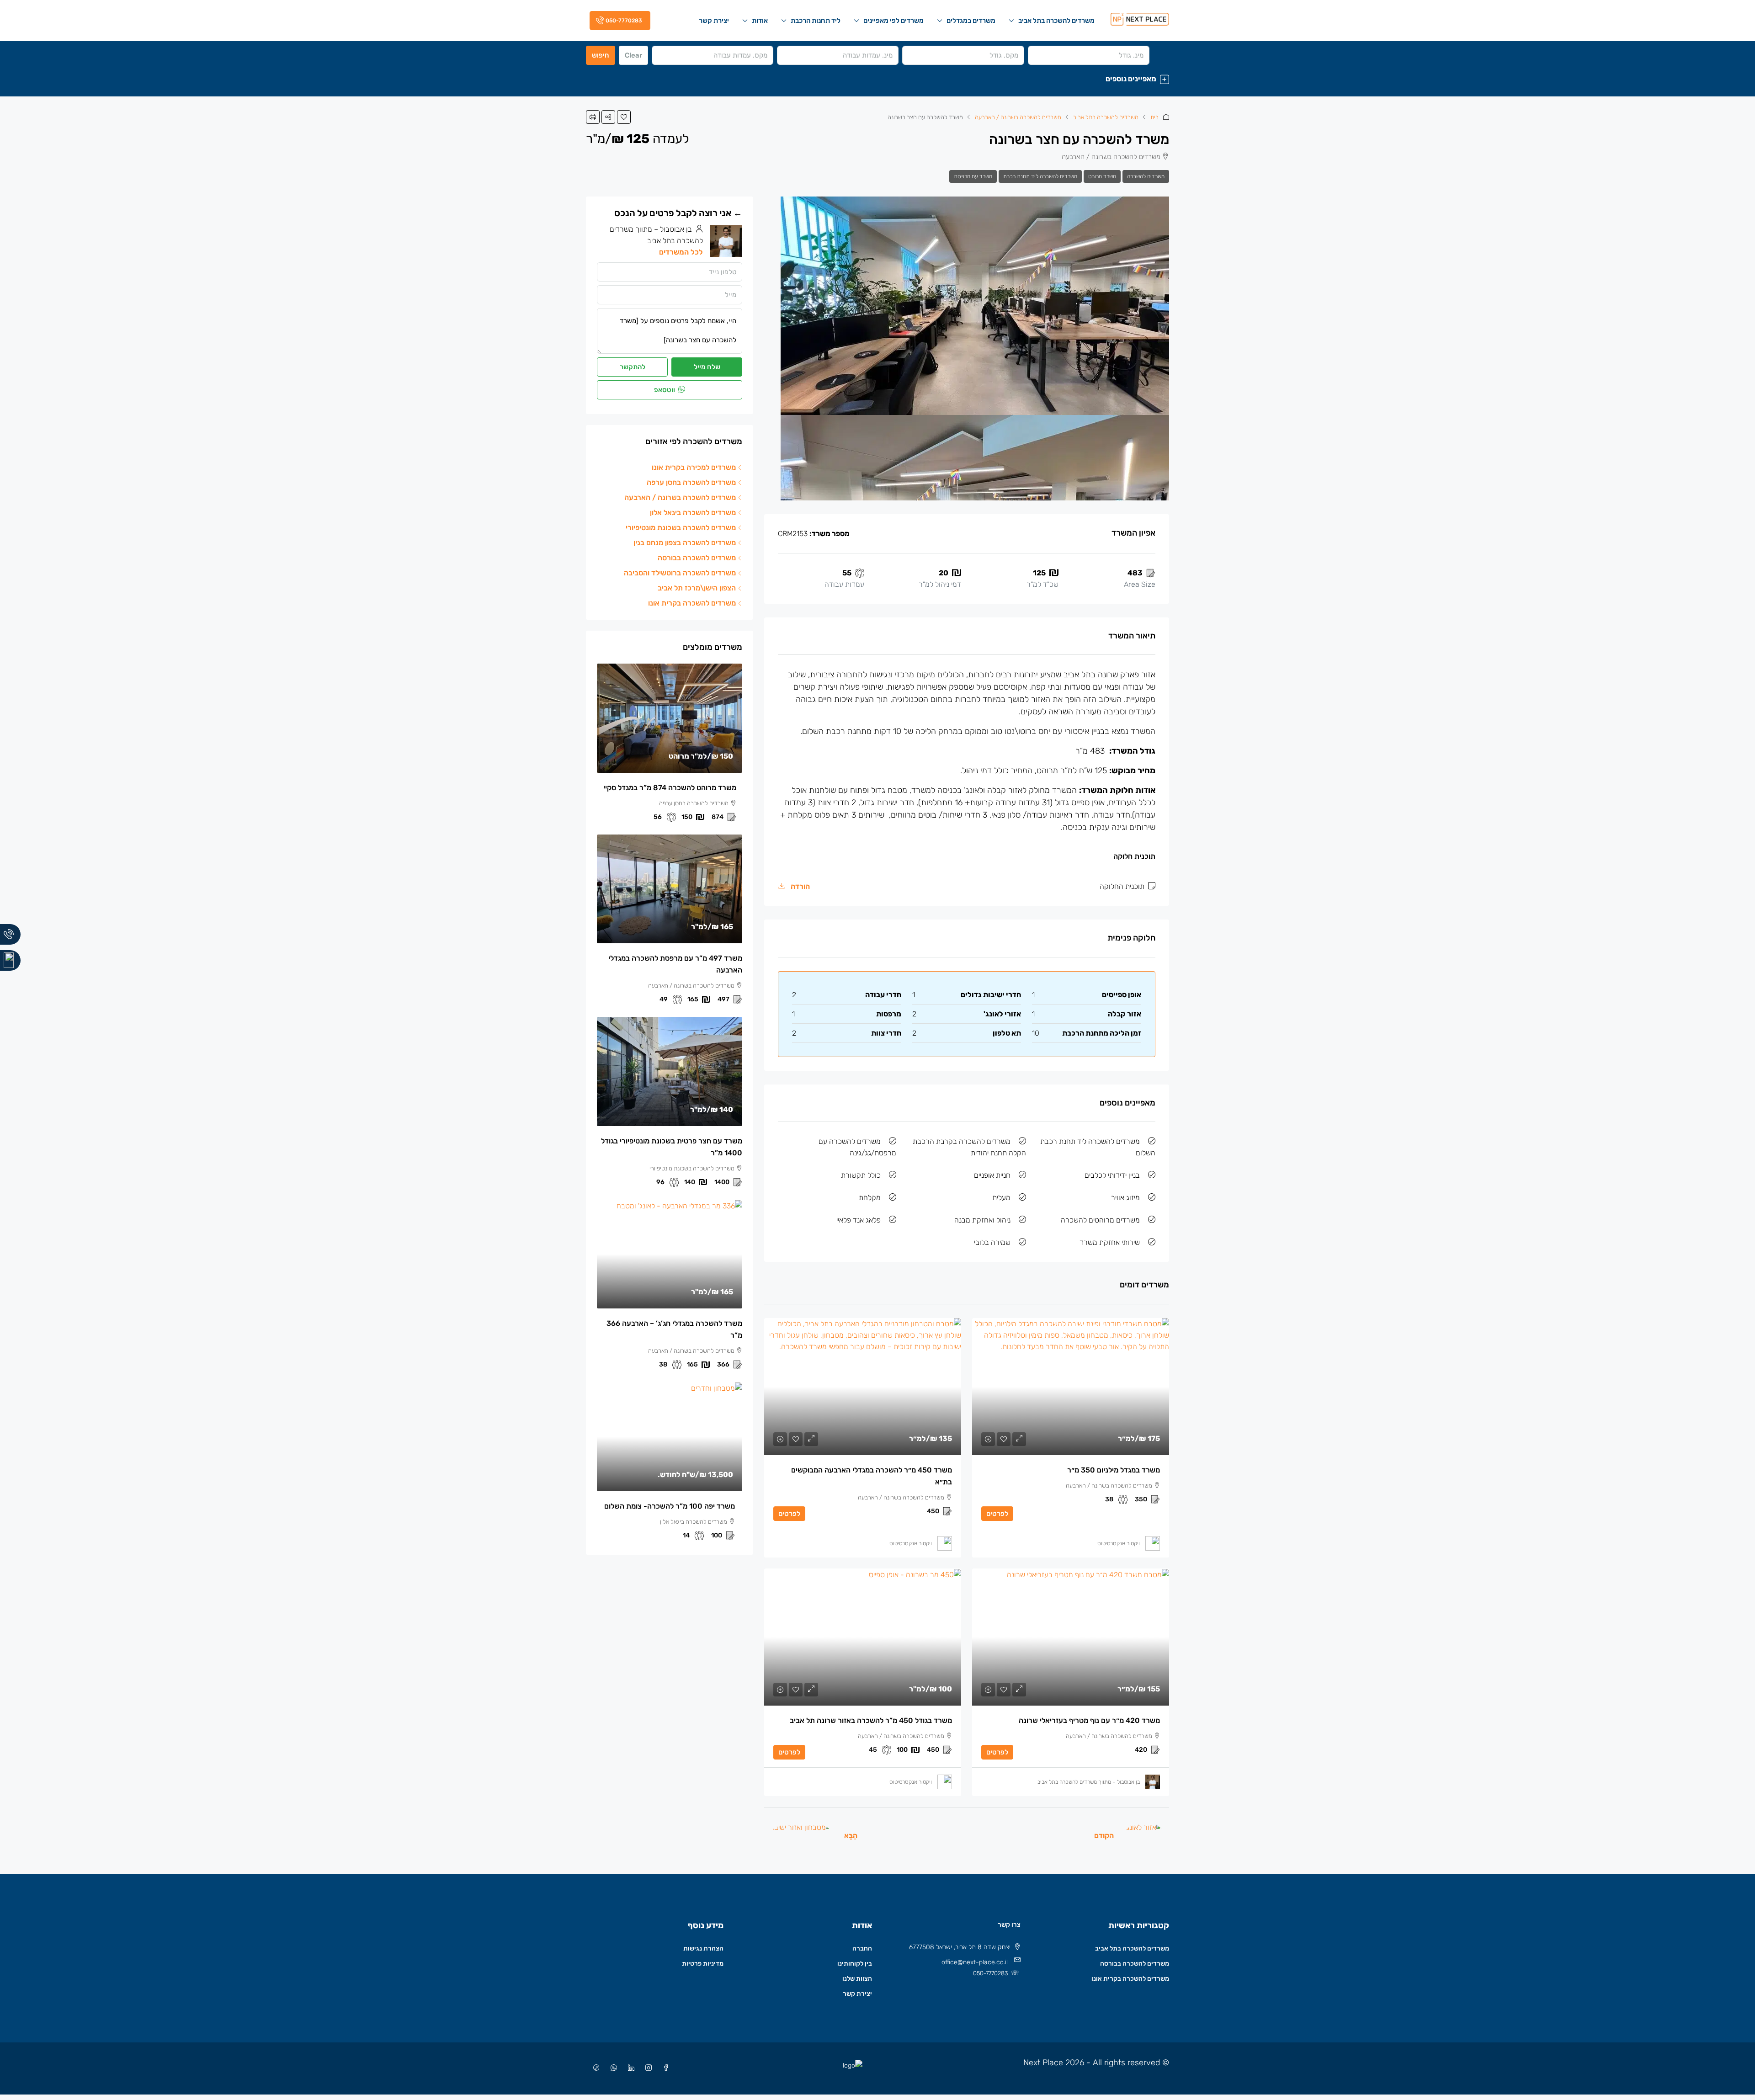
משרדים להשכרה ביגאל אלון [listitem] (693, 513)
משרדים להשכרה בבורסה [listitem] (697, 558)
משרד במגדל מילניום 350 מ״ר (1114, 1470)
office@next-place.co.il (975, 1962)
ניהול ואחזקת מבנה (982, 1220)
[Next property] (801, 1835)
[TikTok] (595, 2068)
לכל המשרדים (681, 252)
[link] (1071, 1387)
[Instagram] (647, 2068)
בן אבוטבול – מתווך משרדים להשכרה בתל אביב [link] (1089, 1782)
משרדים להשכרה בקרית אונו (1130, 1979)
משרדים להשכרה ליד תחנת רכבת (1040, 176)
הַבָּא (851, 1836)
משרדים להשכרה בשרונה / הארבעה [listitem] (680, 497)
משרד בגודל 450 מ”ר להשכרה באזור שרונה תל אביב (871, 1720)
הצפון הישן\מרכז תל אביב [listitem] (697, 588)
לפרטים (997, 1514)
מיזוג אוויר (1125, 1198)
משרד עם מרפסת (973, 176)
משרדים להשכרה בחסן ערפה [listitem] (691, 482)
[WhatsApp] (612, 2068)
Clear (633, 55)
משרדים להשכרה (1146, 176)
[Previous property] (1144, 1835)
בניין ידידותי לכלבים (1112, 1175)
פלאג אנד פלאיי (859, 1220)
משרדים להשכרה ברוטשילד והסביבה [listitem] (680, 573)
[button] (877, 79)
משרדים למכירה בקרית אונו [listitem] (694, 467)
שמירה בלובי (992, 1242)
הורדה (799, 886)
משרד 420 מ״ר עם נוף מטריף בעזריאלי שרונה (1089, 1720)
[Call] (10, 934)
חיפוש (601, 55)
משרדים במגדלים (971, 21)
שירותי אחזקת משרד (1110, 1242)
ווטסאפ (665, 390)
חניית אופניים (992, 1175)
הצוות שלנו (857, 1979)
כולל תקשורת (861, 1175)
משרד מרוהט (1102, 176)
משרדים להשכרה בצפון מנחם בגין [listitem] (685, 543)
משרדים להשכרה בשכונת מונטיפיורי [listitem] (681, 528)
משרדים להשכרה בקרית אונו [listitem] (692, 603)
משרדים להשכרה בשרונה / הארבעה (1018, 117)
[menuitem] (618, 21)
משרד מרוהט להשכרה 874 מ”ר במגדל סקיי (670, 788)
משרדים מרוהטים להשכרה (1100, 1220)
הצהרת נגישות (703, 1948)
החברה (862, 1948)
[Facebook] (664, 2068)
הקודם (1104, 1836)
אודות (760, 21)
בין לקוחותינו (855, 1964)
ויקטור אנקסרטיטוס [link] (1119, 1543)
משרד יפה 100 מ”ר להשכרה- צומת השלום (670, 1506)
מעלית (1001, 1198)
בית (1154, 117)
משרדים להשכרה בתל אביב (1056, 21)
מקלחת (870, 1198)
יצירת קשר (714, 21)
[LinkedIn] (629, 2068)
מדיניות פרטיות (703, 1964)
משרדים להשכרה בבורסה (1135, 1964)
